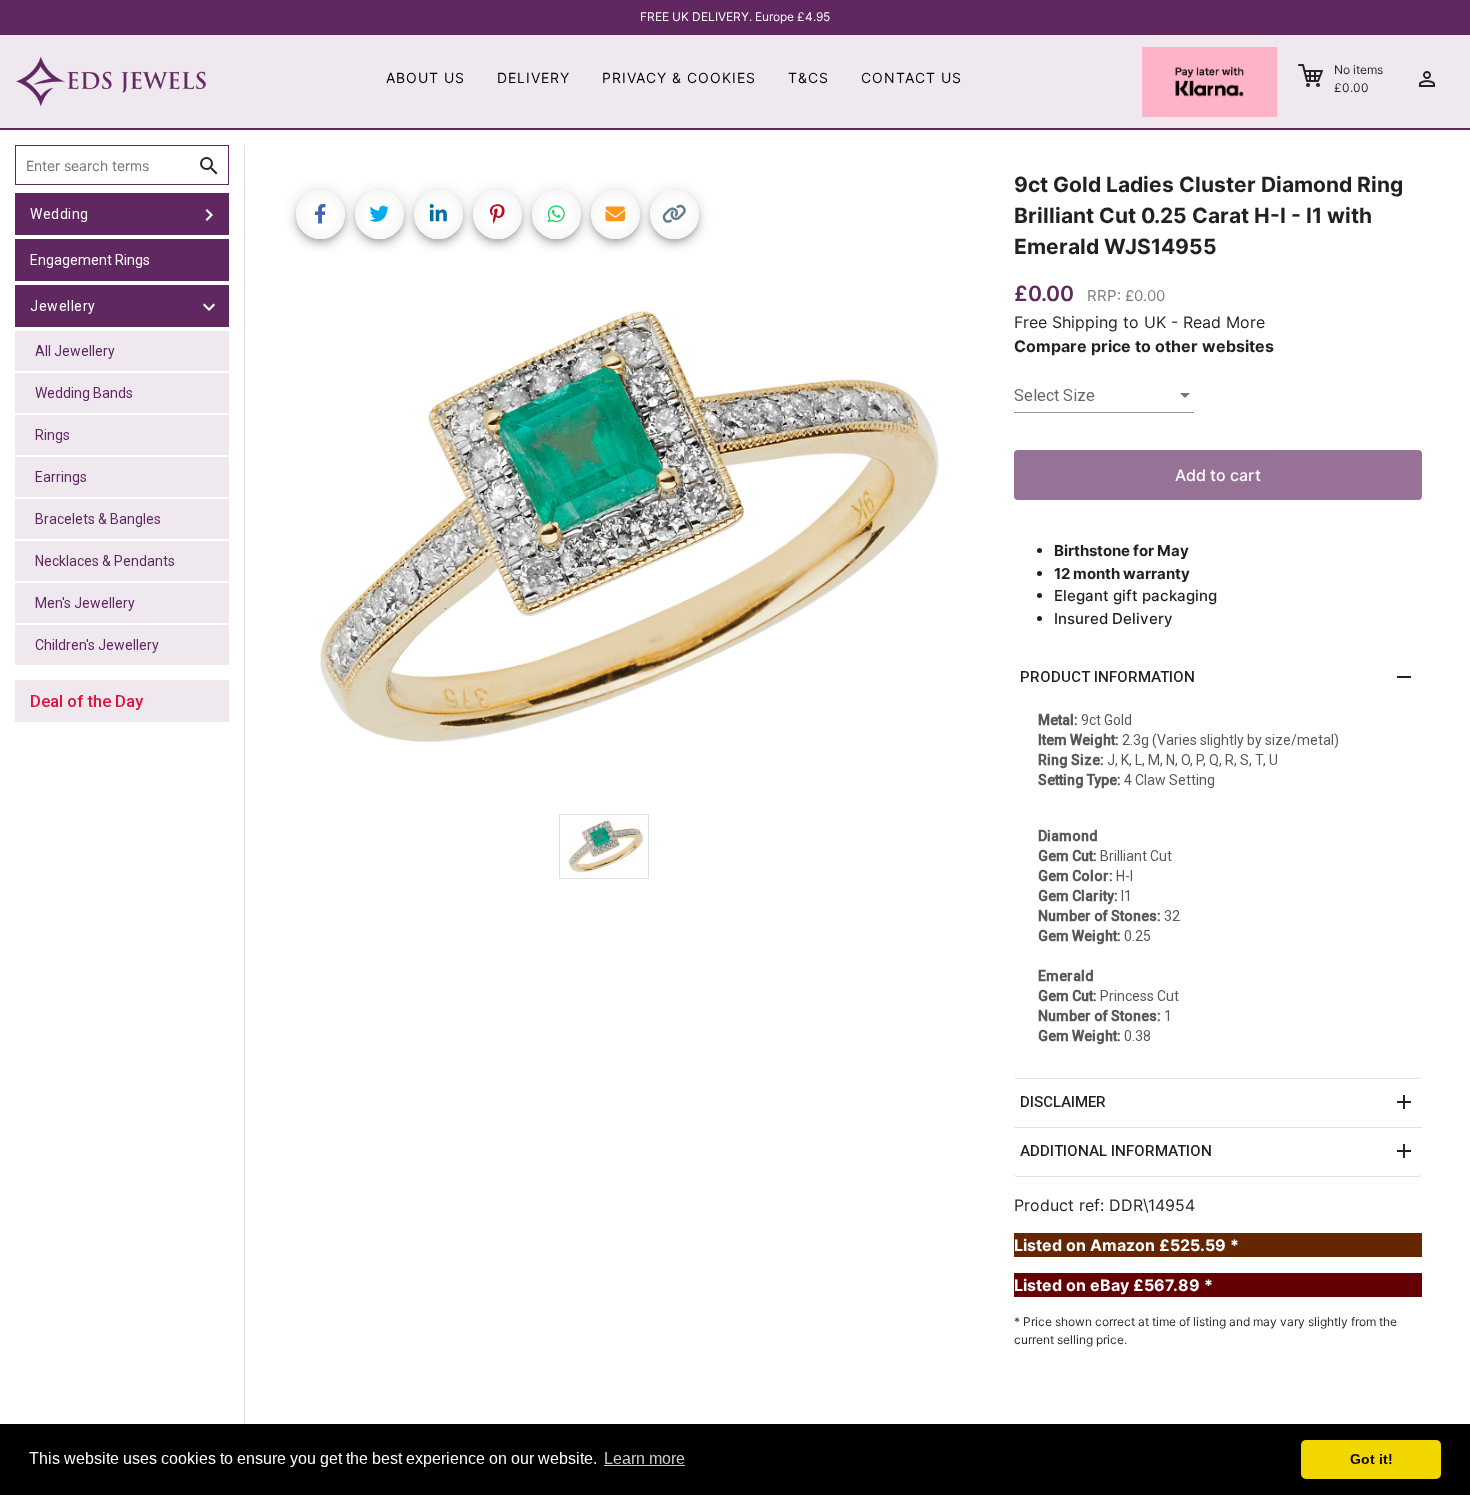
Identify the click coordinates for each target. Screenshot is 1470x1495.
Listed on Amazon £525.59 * (1126, 1245)
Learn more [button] (644, 1458)
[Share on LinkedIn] (438, 214)
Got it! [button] (1371, 1459)
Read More (1224, 322)
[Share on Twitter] (379, 214)
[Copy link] (674, 214)
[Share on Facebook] (320, 214)
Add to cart (1218, 475)
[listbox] (1104, 396)
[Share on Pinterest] (497, 214)
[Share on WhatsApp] (556, 214)
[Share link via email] (615, 214)
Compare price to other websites (1144, 346)
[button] (1218, 678)
